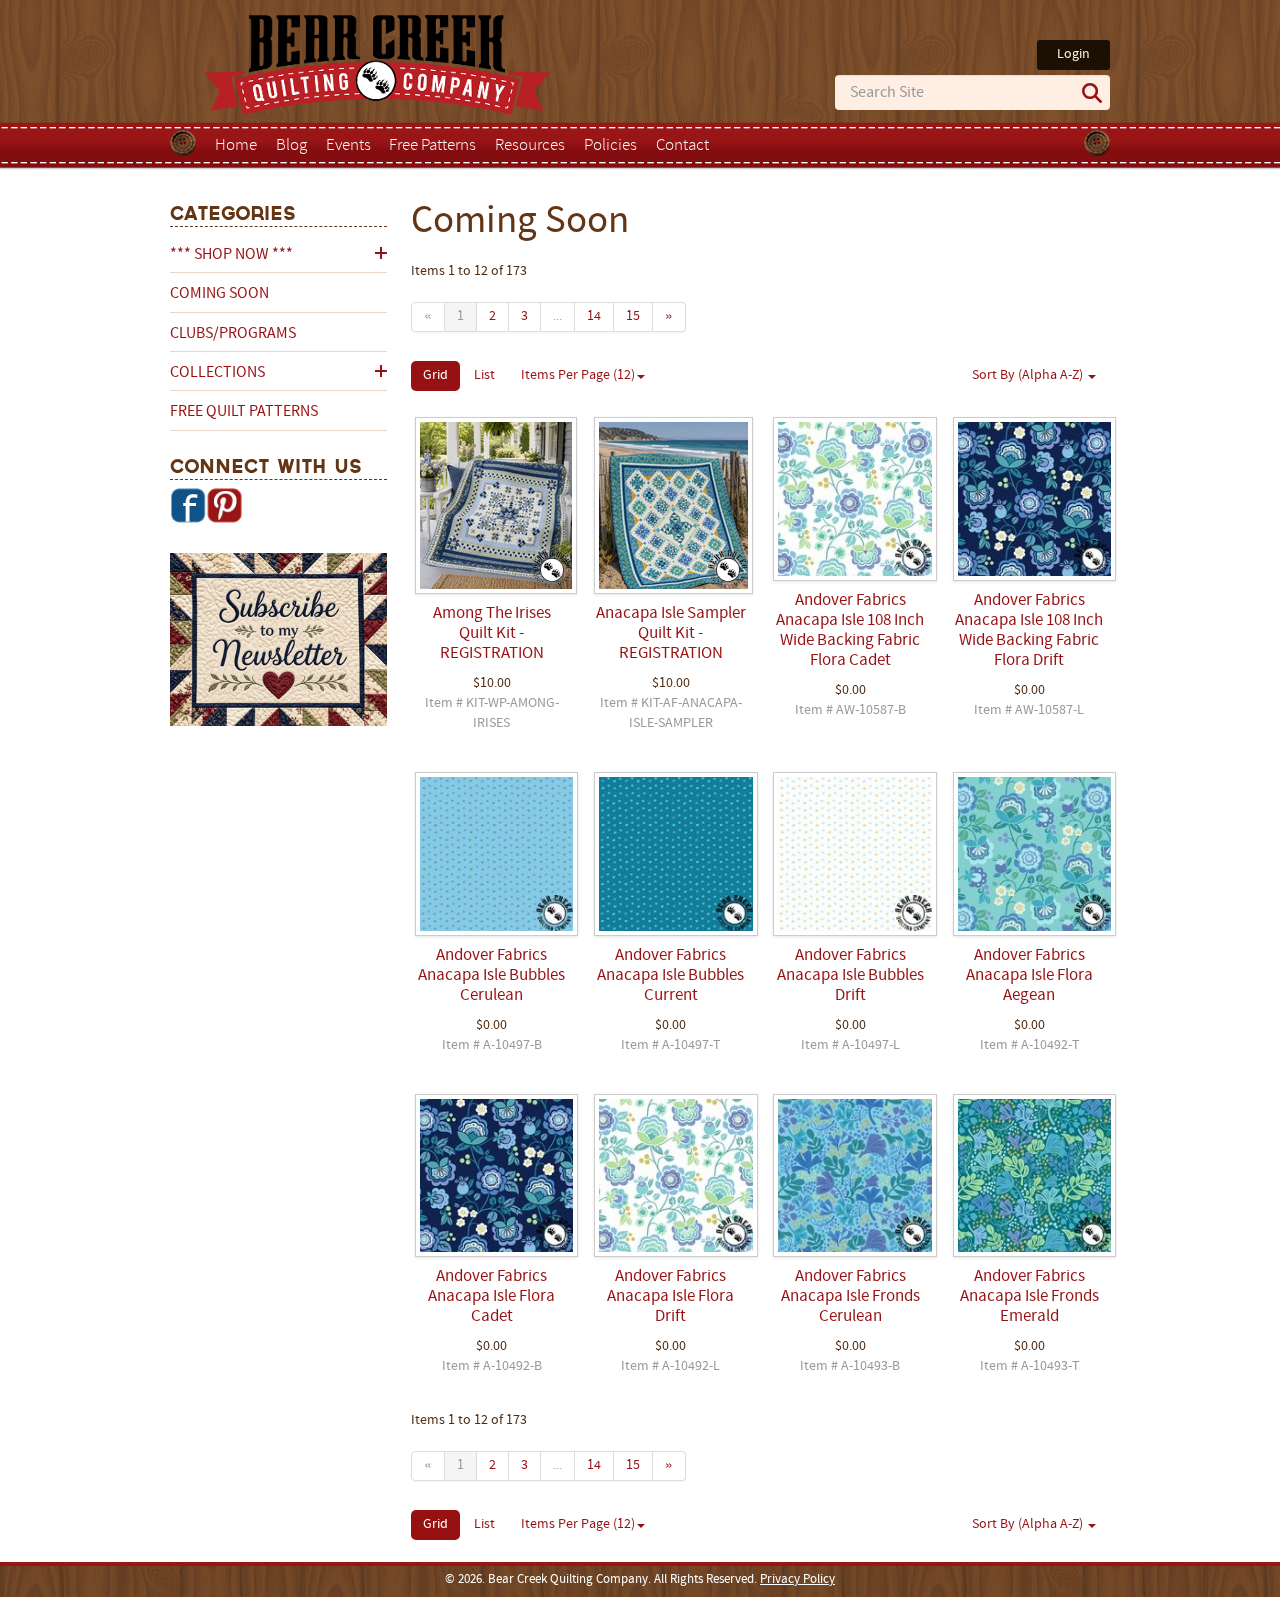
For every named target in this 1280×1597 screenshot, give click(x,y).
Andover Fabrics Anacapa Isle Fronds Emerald (1029, 1297)
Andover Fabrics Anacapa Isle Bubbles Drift (850, 976)
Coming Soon (219, 294)
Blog (291, 146)
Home (236, 146)
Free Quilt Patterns (244, 412)
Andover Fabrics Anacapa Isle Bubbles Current (670, 976)
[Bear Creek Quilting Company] (278, 643)
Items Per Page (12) (578, 375)
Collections (217, 373)
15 (633, 316)
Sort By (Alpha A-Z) (1029, 375)
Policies (610, 146)
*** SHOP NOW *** (231, 255)
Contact (682, 146)
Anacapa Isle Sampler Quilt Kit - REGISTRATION (671, 634)
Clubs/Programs (233, 334)
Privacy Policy (797, 1580)
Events (348, 146)
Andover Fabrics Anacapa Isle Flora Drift (670, 1297)
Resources (530, 146)
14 (594, 316)
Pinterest (224, 505)
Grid (435, 375)
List (484, 375)
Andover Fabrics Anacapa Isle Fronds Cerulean (850, 1297)
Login (1073, 54)
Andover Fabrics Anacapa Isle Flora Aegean (1029, 976)
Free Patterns (432, 146)
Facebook (188, 505)
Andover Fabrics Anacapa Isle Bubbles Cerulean (491, 976)
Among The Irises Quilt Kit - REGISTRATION (492, 634)
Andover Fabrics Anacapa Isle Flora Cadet (491, 1297)
